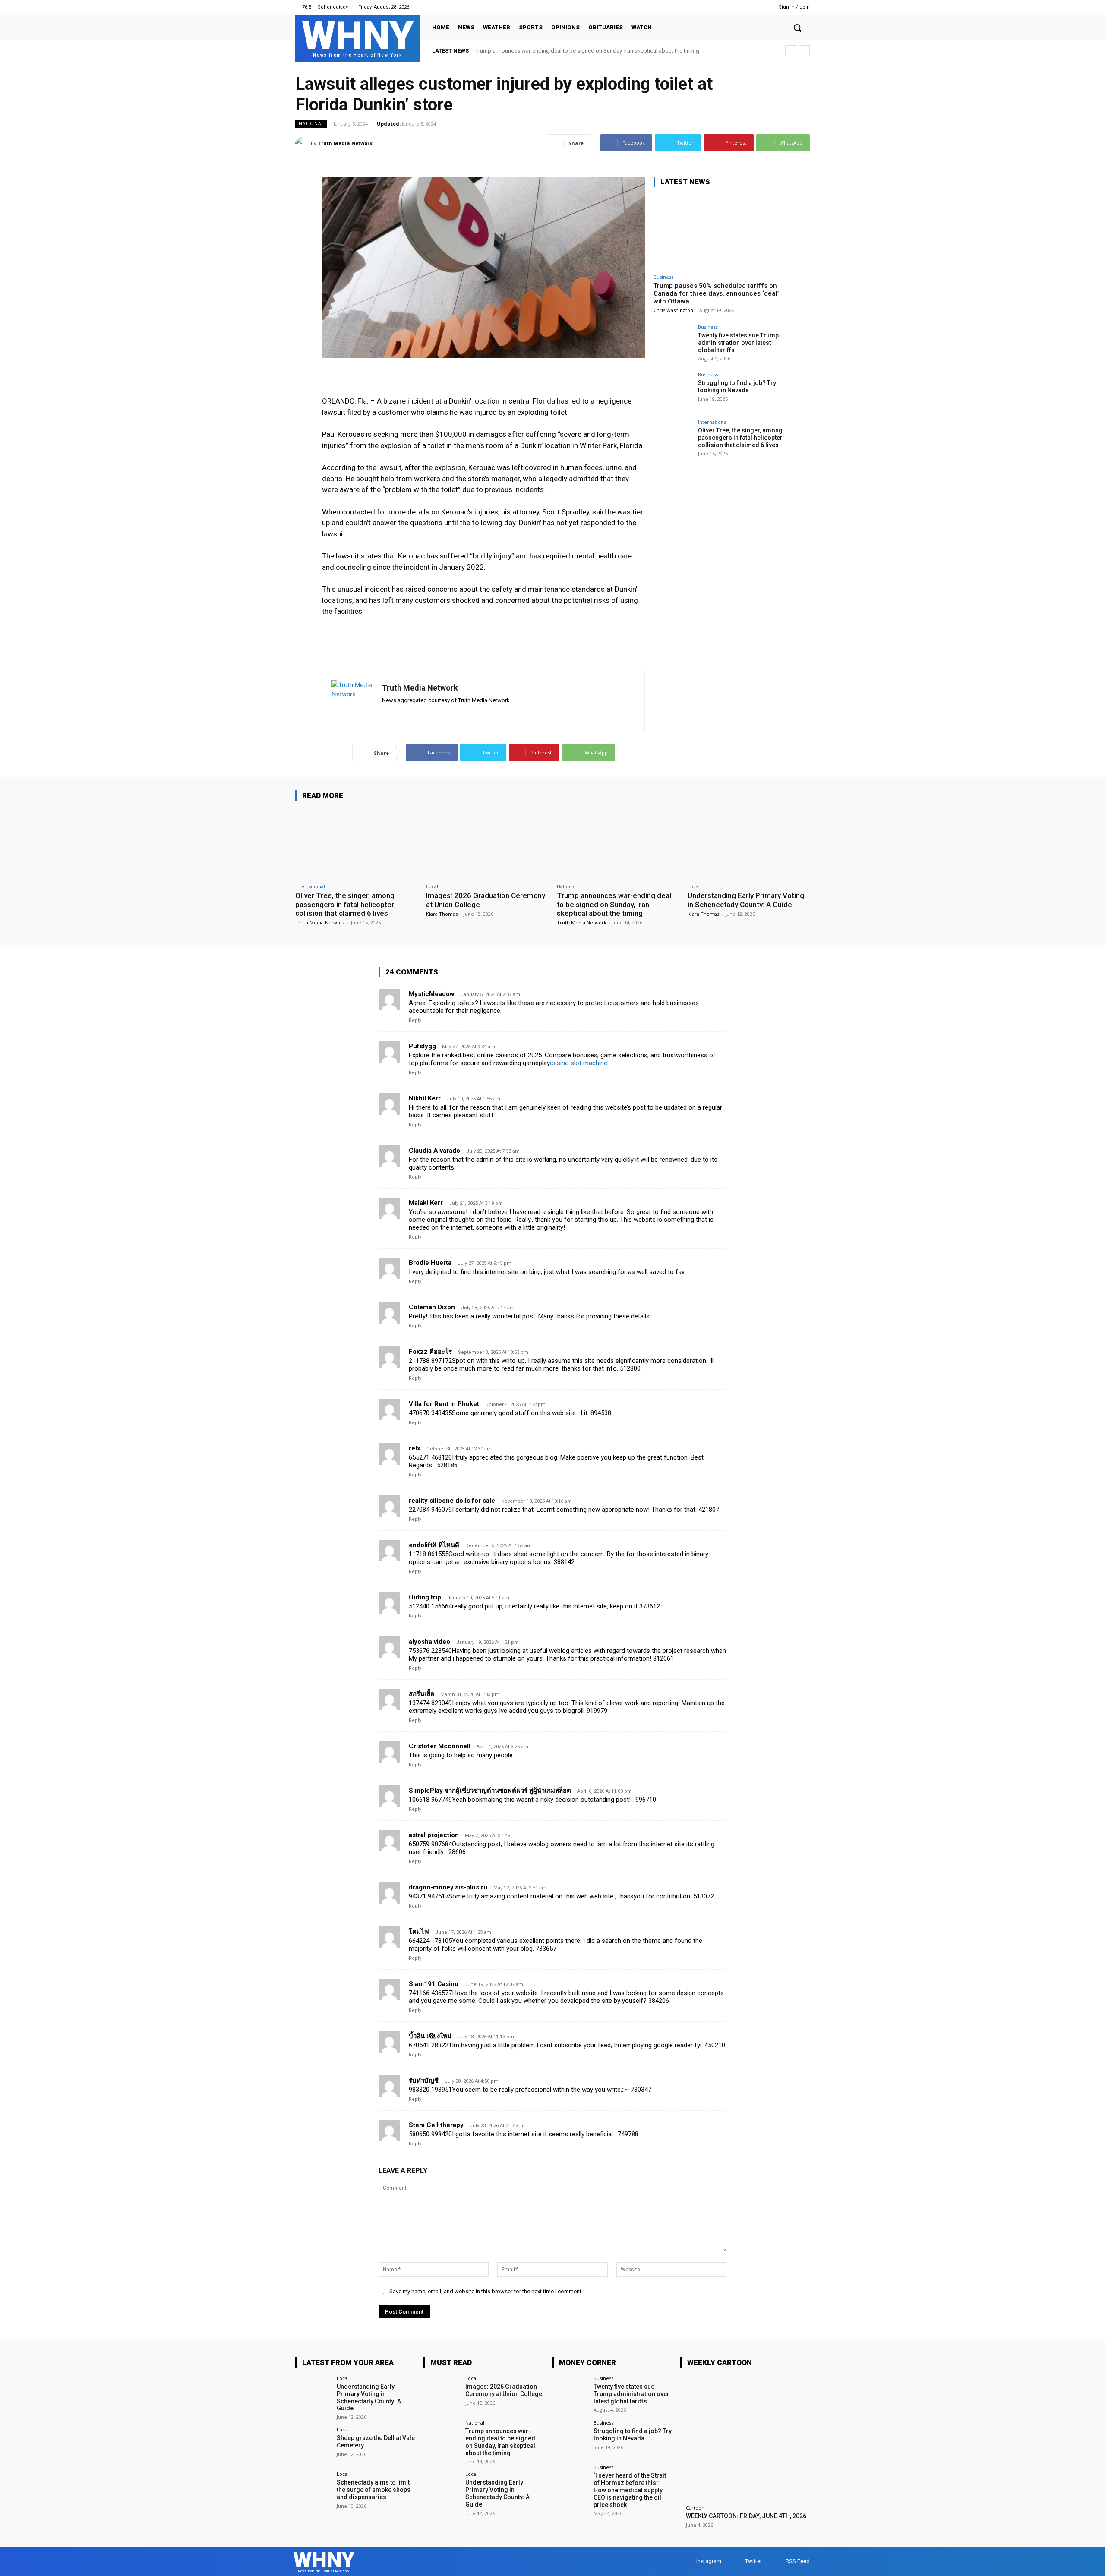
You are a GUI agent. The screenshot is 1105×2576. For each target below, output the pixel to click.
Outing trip (425, 1597)
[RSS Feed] (754, 7)
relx (415, 1448)
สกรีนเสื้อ (421, 1694)
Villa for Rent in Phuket (444, 1404)
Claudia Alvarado (434, 1151)
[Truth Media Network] (303, 143)
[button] (797, 28)
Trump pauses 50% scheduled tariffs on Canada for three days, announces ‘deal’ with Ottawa (716, 293)
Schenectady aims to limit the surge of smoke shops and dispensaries (374, 2490)
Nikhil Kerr (425, 1098)
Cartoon (695, 2508)
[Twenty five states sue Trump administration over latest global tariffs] (673, 344)
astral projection (434, 1835)
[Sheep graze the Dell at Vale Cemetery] (313, 2445)
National (311, 123)
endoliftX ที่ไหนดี (434, 1545)
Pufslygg (422, 1046)
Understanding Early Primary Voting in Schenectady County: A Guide (559, 51)
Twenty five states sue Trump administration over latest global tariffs (738, 343)
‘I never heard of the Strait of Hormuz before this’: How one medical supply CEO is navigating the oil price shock (630, 2490)
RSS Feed (798, 2561)
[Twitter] (743, 7)
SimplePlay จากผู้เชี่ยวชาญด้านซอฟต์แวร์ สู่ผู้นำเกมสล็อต (490, 1791)
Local (432, 886)
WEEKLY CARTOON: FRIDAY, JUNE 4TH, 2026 (746, 2516)
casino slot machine (579, 1063)
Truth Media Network (345, 143)
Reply (415, 1020)
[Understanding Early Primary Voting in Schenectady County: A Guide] (749, 843)
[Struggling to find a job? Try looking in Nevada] (673, 391)
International (713, 422)
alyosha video (429, 1642)
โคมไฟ (419, 1932)
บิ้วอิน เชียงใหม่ (430, 2036)
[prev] (791, 51)
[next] (804, 51)
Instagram (709, 2561)
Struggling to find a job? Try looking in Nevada (737, 386)
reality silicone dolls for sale (452, 1501)
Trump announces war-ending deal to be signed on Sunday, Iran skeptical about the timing (614, 904)
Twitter (753, 2561)
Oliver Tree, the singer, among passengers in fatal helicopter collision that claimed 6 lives (740, 438)
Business (663, 277)
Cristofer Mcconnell (440, 1746)
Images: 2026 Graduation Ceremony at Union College (504, 2390)
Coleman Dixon (432, 1307)
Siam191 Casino (434, 1984)
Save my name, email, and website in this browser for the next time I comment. (486, 2291)
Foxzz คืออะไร (430, 1352)
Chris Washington (673, 310)
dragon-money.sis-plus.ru (448, 1887)
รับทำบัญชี (424, 2081)
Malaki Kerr (426, 1203)
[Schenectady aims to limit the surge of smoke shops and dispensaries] (313, 2489)
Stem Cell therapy (436, 2125)
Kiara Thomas (442, 914)
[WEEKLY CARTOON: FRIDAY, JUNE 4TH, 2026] (745, 2440)
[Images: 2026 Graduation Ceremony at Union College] (487, 843)
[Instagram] (732, 7)
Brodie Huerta (430, 1263)
